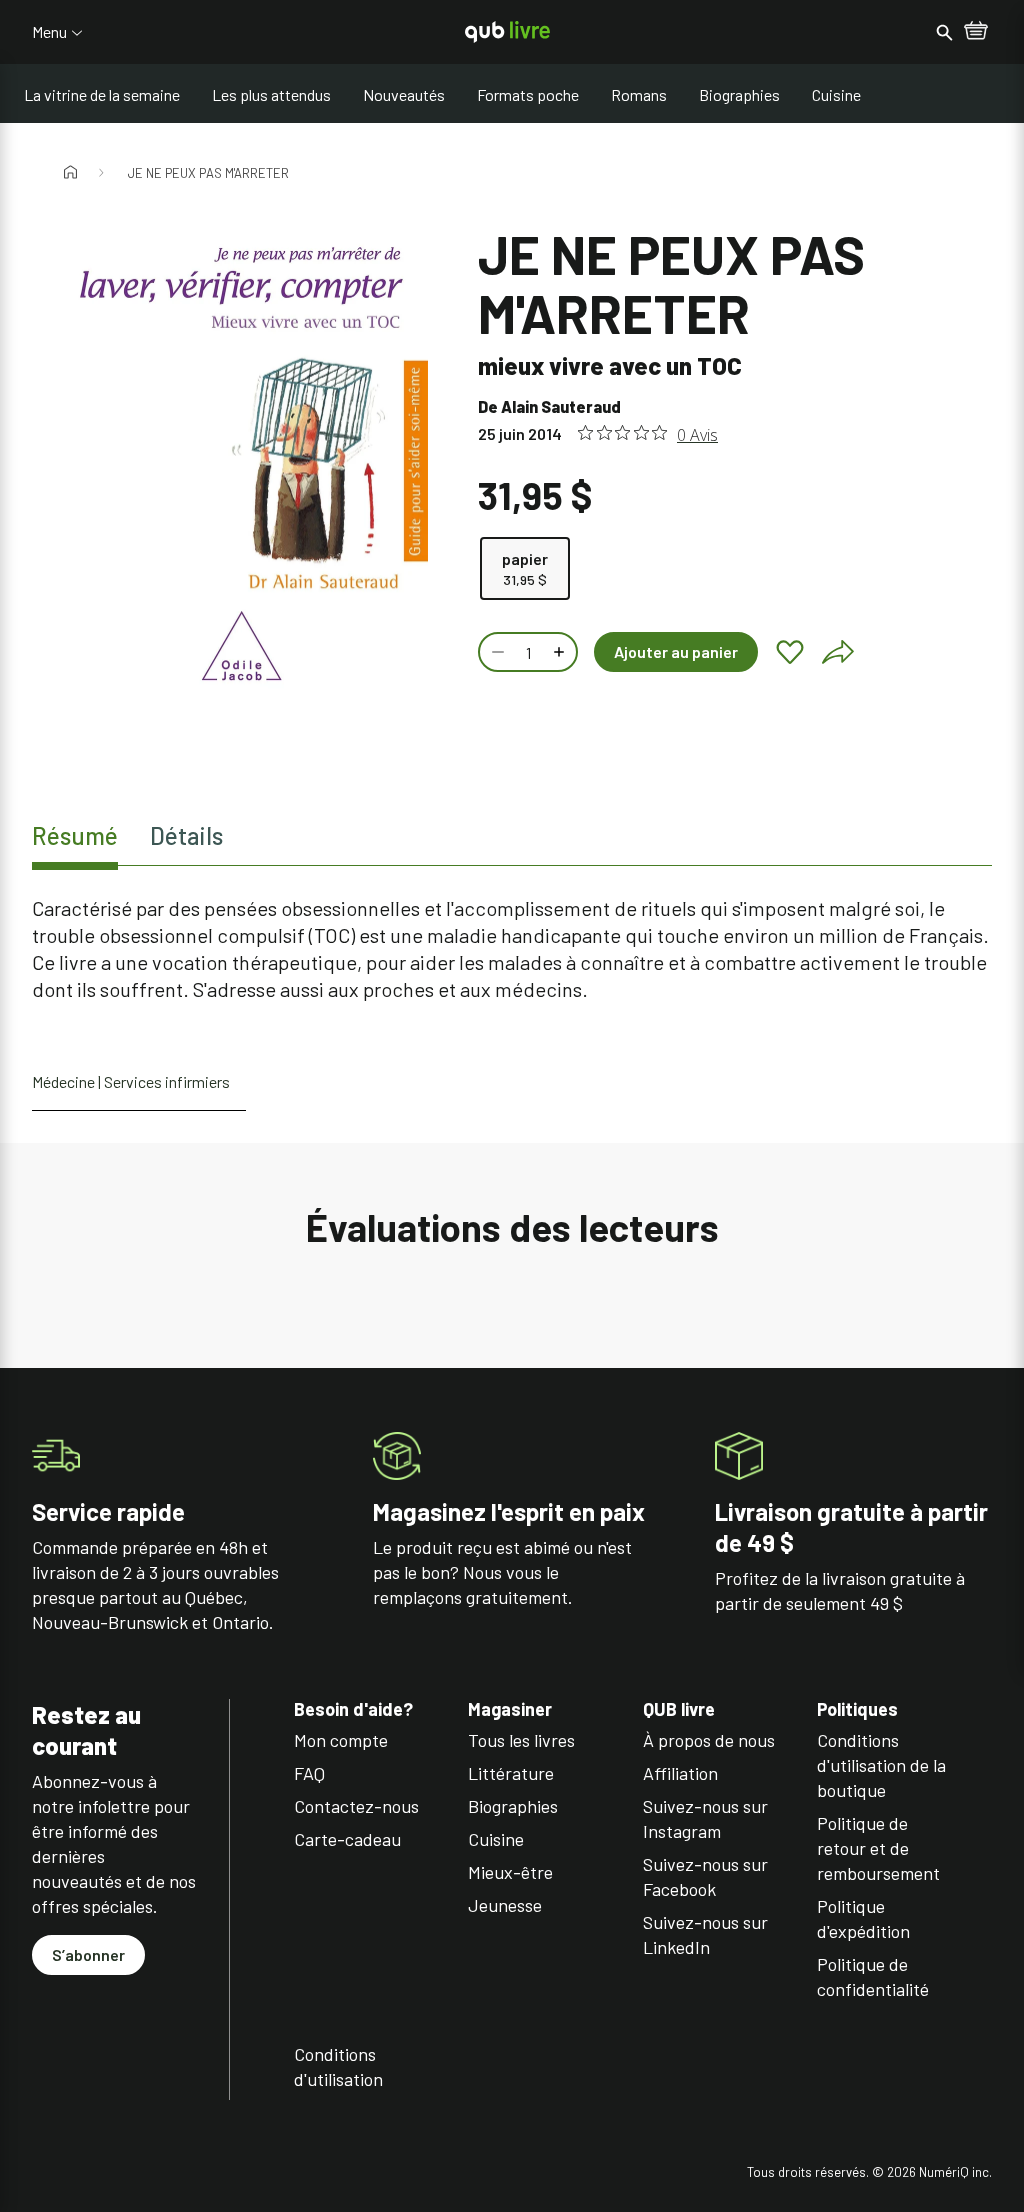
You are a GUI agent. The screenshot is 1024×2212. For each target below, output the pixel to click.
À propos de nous (709, 1740)
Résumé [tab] (75, 835)
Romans (639, 94)
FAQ (309, 1773)
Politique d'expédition (863, 1918)
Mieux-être (510, 1872)
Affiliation (680, 1773)
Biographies (739, 94)
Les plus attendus (271, 94)
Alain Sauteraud (561, 406)
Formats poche (528, 94)
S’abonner (88, 1954)
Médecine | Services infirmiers (131, 1081)
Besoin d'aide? (353, 1709)
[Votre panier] (976, 32)
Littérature (511, 1773)
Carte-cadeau (347, 1839)
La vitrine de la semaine (102, 94)
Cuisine (836, 94)
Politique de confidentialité (873, 1976)
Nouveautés (404, 94)
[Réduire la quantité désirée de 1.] (496, 652)
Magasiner (510, 1709)
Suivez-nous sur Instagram (705, 1818)
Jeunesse (505, 1905)
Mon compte (341, 1740)
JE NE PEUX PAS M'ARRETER (208, 173)
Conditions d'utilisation (338, 2066)
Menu (49, 32)
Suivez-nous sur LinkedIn (705, 1934)
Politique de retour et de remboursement (878, 1848)
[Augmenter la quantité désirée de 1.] (561, 652)
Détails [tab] (186, 835)
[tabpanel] (512, 949)
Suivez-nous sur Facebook (705, 1876)
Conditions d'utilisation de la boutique (881, 1765)
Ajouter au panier (676, 651)
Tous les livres (521, 1740)
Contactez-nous (356, 1806)
